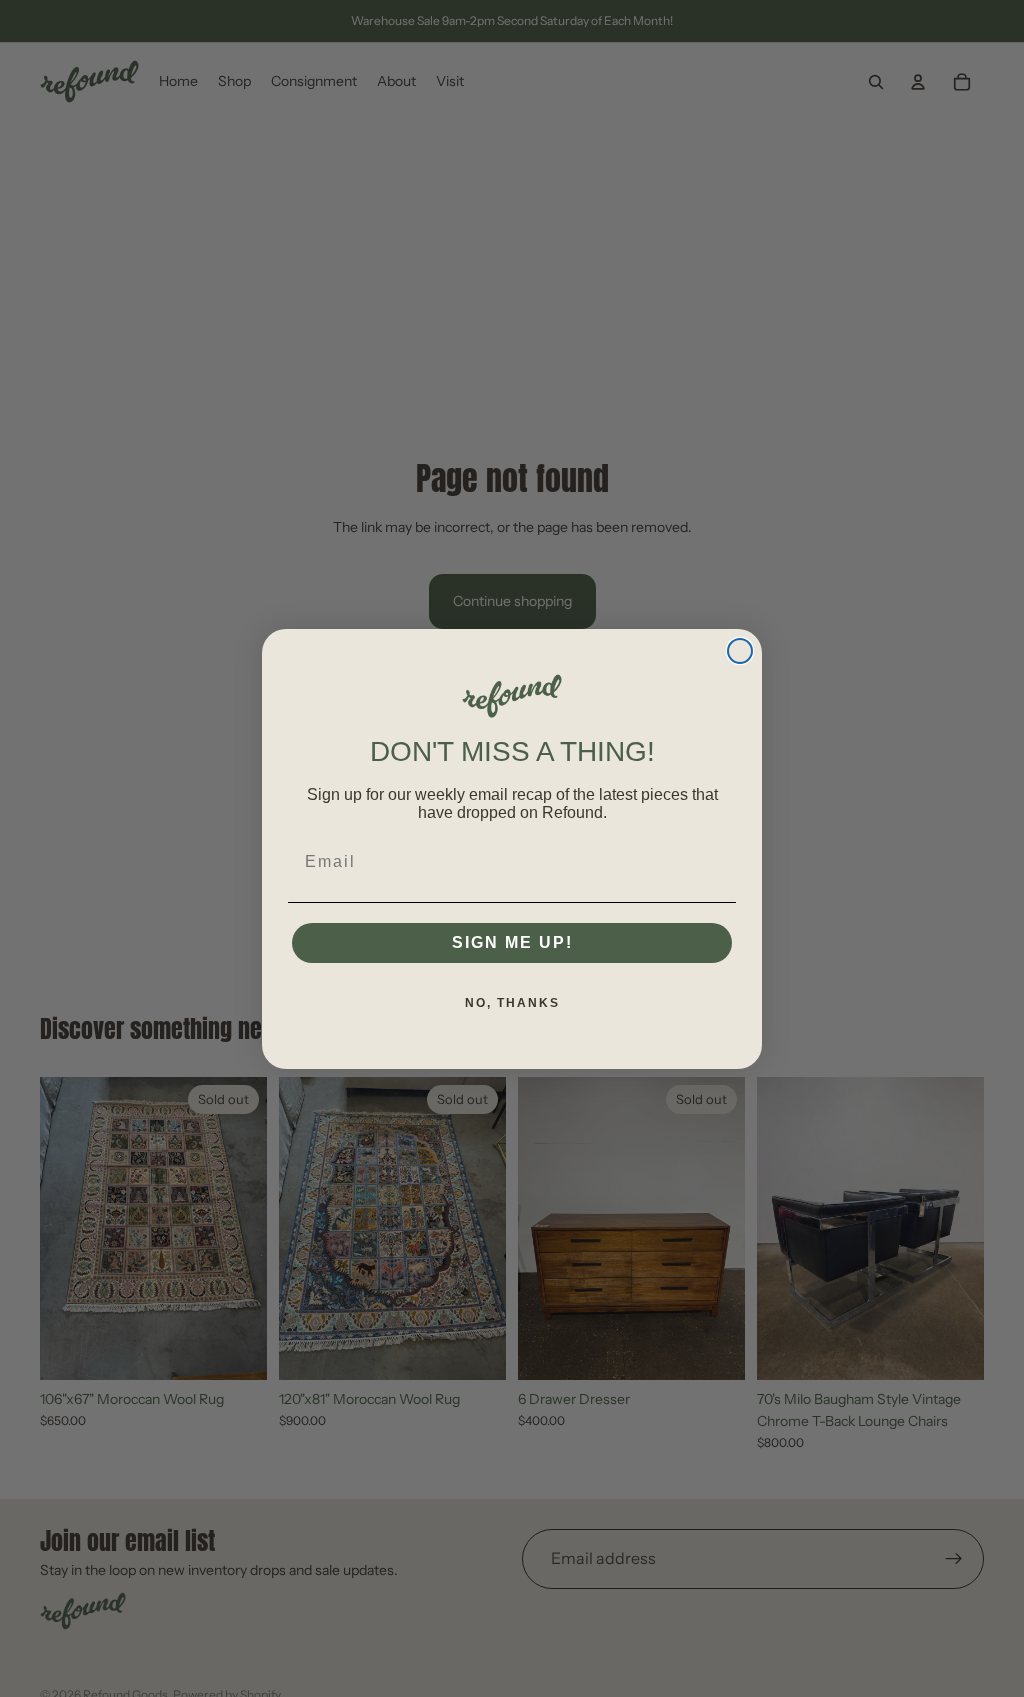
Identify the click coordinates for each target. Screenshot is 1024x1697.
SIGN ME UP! (512, 942)
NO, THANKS (512, 1003)
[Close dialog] (740, 651)
